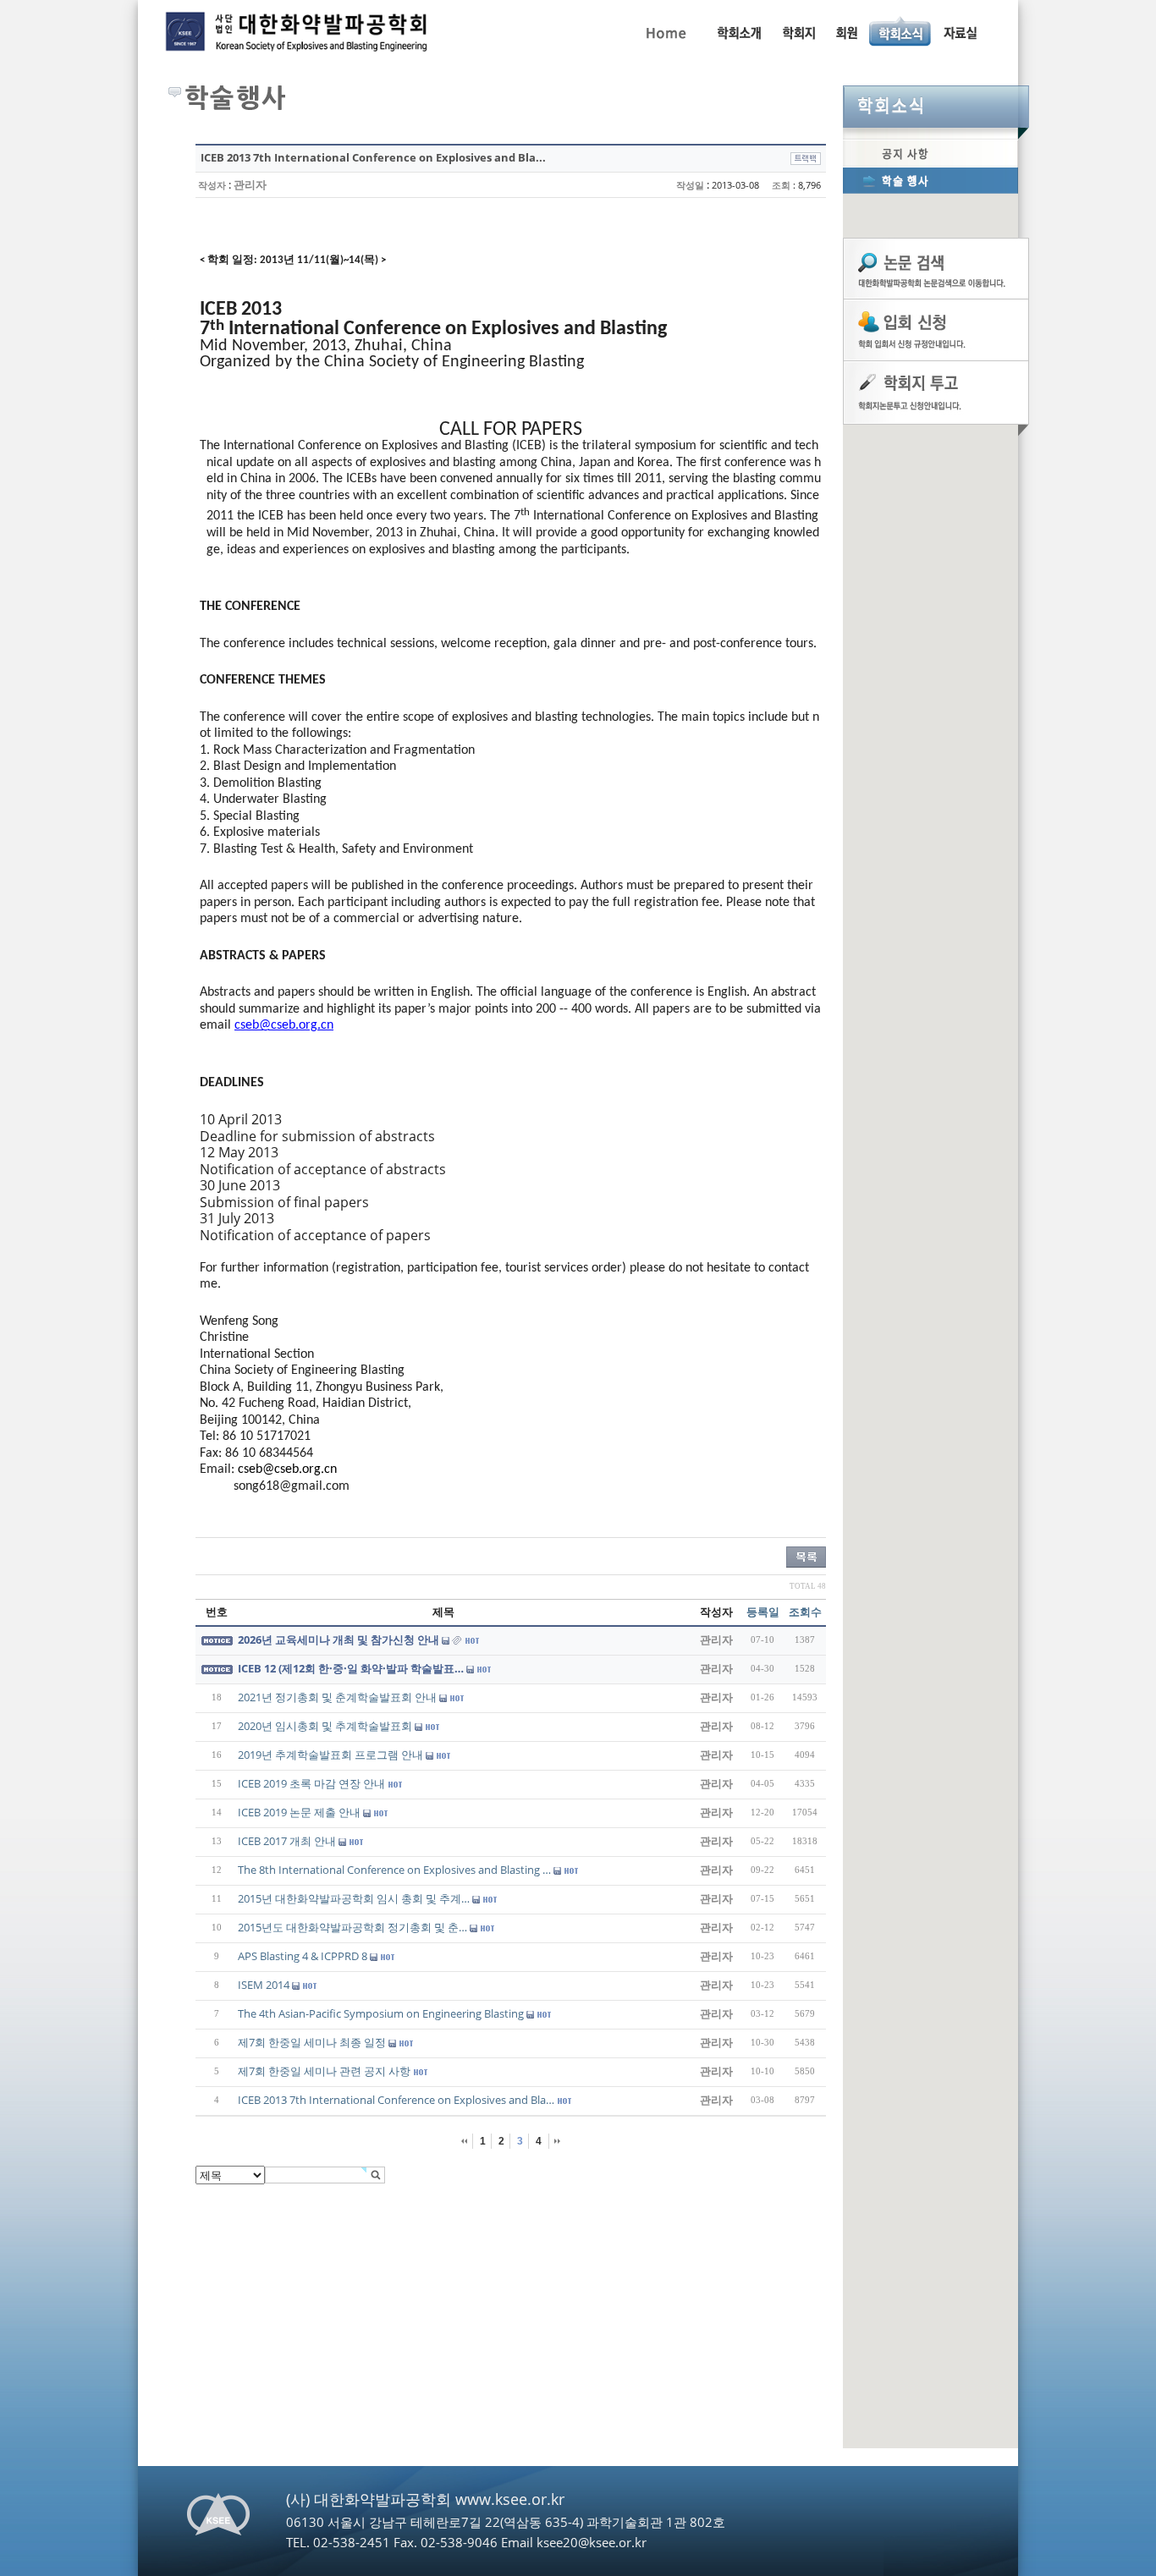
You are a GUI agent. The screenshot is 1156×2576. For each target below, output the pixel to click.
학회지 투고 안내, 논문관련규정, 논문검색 (798, 31)
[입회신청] (936, 329)
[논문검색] (936, 267)
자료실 (960, 31)
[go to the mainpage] (299, 36)
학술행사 (930, 180)
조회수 (805, 1612)
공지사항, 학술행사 (901, 31)
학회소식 (936, 107)
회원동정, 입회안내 (847, 31)
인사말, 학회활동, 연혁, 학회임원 (738, 31)
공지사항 (930, 153)
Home (665, 31)
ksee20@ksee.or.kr (592, 2542)
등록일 (763, 1612)
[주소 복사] (806, 157)
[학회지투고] (936, 392)
